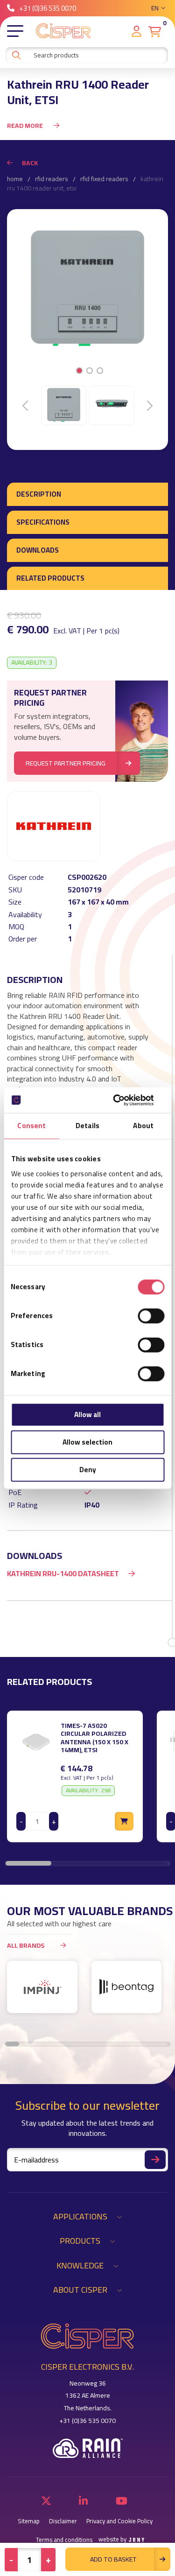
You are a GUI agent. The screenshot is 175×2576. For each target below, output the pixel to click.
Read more (26, 126)
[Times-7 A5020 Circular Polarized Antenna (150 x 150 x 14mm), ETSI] (36, 1741)
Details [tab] (87, 1126)
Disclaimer (63, 2521)
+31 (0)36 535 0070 (48, 8)
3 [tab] (100, 371)
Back (30, 163)
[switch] (151, 1316)
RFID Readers (52, 179)
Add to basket (113, 2559)
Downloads (38, 550)
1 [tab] (79, 371)
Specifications (43, 522)
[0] (155, 32)
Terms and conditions (64, 2540)
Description (39, 494)
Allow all (87, 1414)
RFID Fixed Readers (104, 179)
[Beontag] (127, 1987)
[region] (87, 1776)
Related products (50, 578)
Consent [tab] (31, 1126)
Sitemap (29, 2521)
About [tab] (143, 1126)
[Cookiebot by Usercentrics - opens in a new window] (125, 1100)
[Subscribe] (155, 2160)
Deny (88, 1470)
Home (15, 179)
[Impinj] (42, 1987)
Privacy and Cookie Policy (119, 2521)
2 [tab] (89, 371)
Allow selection (87, 1442)
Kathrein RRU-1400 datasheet (63, 1573)
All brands (26, 1945)
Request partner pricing (66, 763)
